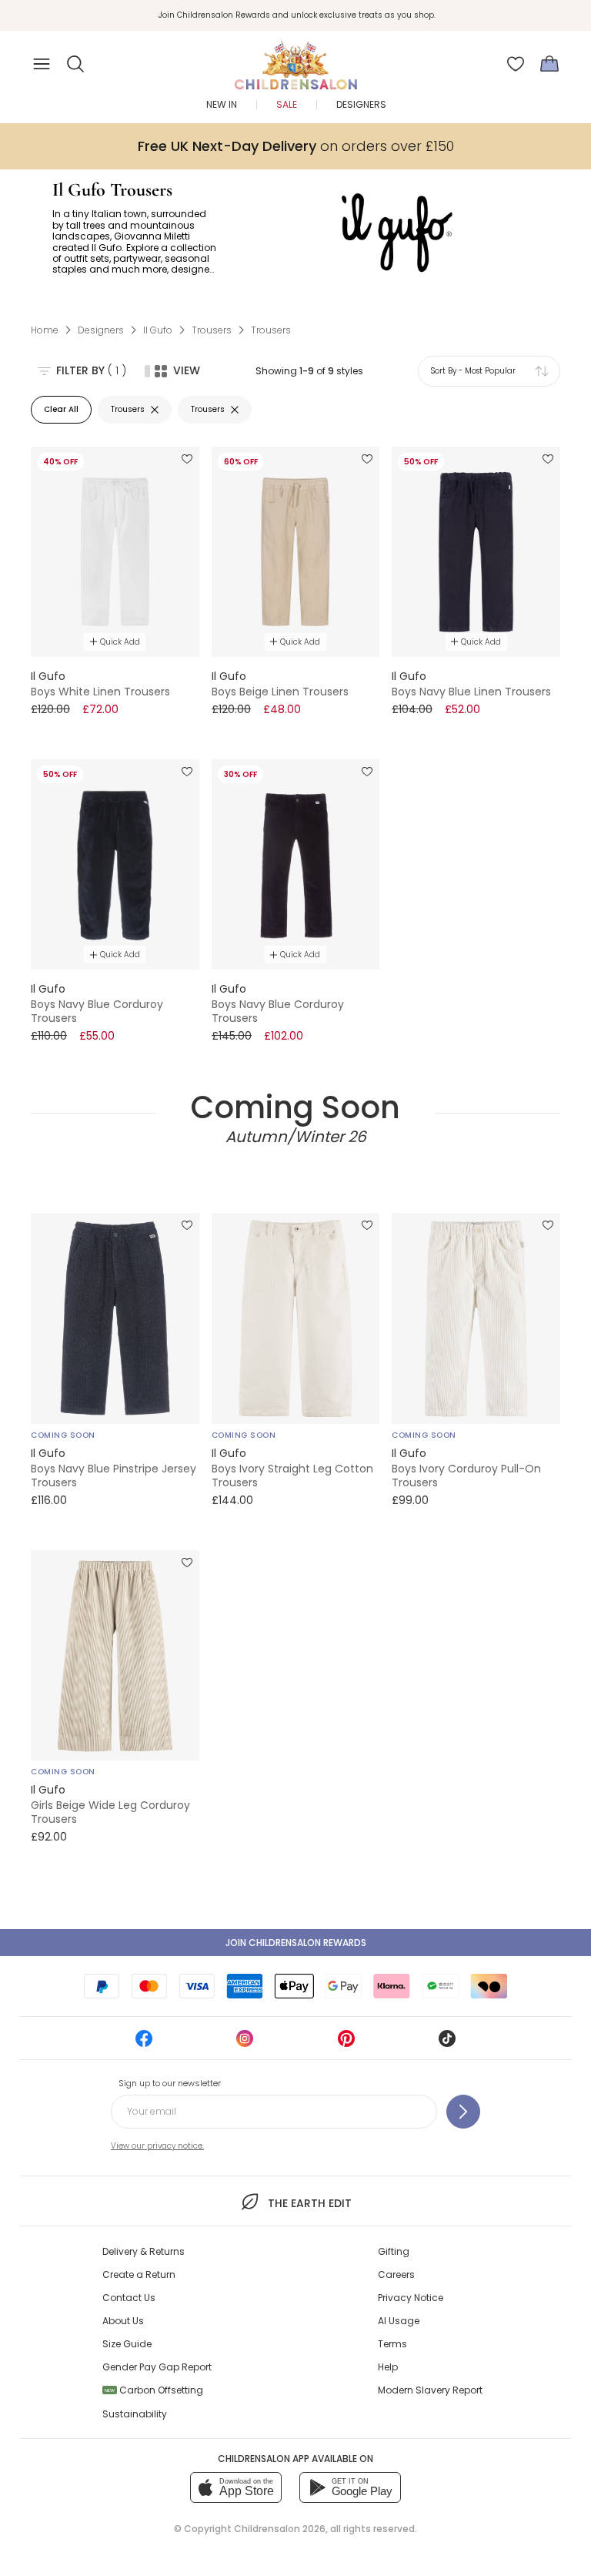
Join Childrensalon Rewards (296, 1943)
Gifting (394, 2251)
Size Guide (127, 2344)
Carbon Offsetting (154, 2390)
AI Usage (399, 2321)
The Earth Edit (309, 2203)
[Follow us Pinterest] (346, 2043)
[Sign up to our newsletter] (463, 2112)
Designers (361, 104)
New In (222, 104)
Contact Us (129, 2298)
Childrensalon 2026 (280, 2529)
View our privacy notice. (157, 2146)
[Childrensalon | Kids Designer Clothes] (295, 59)
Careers (396, 2275)
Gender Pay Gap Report (157, 2367)
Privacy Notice (411, 2298)
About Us (123, 2321)
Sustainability (135, 2414)
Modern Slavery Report (430, 2390)
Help (388, 2367)
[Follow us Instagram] (245, 2043)
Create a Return (139, 2275)
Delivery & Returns (144, 2251)
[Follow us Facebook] (144, 2043)
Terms (392, 2344)
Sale (287, 104)
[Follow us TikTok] (447, 2043)
